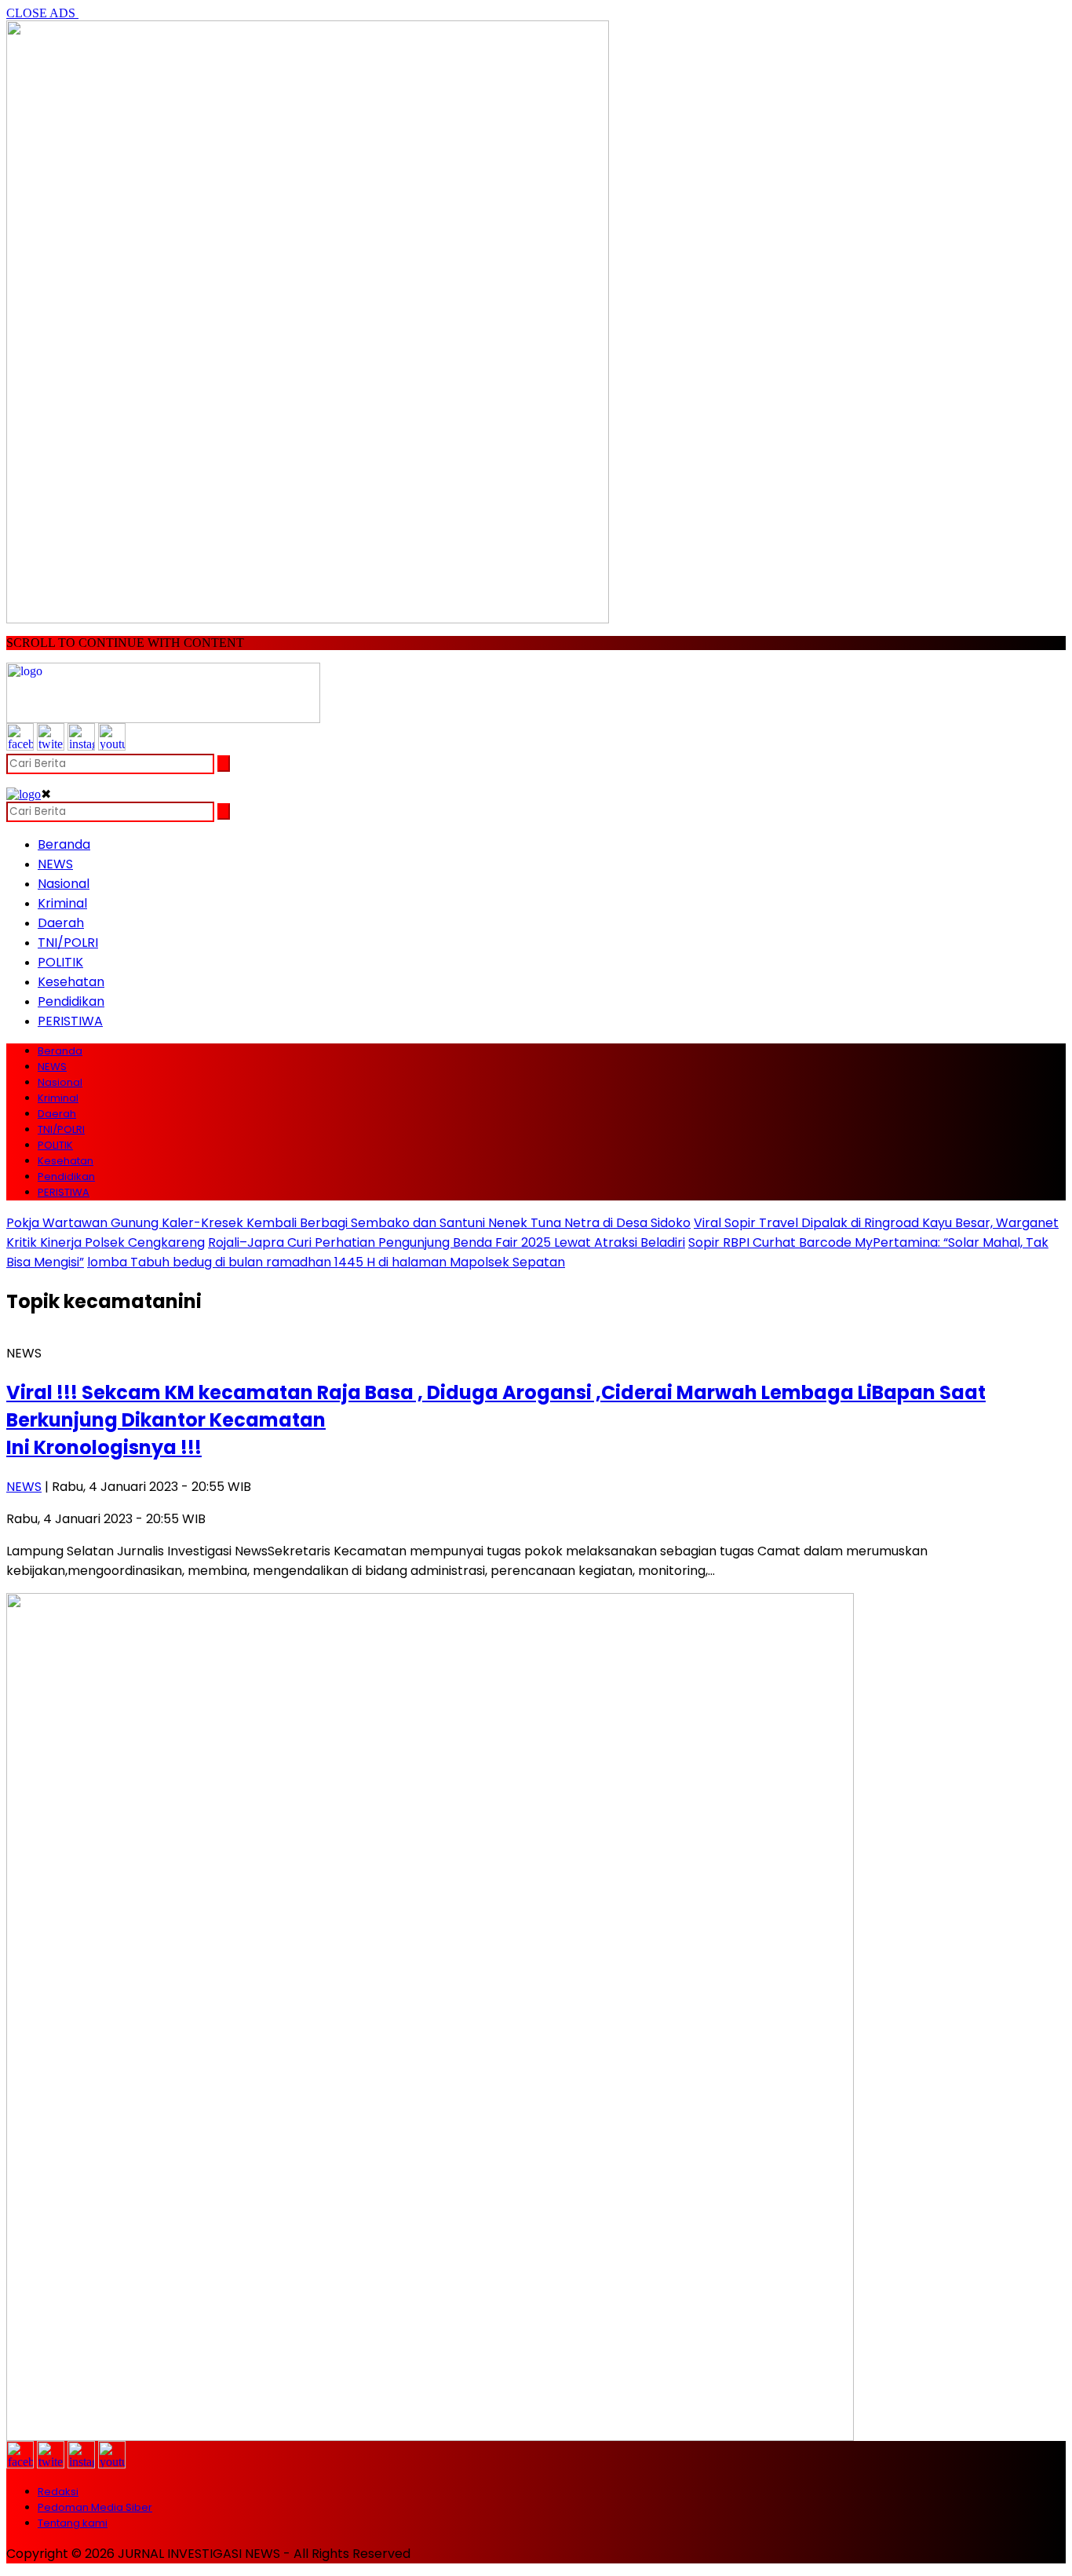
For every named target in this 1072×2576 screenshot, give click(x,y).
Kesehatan (71, 982)
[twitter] (51, 746)
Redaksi (58, 2492)
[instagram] (81, 746)
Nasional (64, 884)
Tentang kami (73, 2523)
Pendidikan (71, 1001)
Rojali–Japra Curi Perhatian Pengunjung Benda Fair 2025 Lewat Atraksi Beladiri (447, 1242)
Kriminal (62, 903)
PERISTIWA (70, 1021)
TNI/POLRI (68, 943)
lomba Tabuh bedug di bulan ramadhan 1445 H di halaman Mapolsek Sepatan (326, 1262)
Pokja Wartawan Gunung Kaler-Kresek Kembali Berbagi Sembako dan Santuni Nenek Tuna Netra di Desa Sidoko (348, 1223)
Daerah (61, 923)
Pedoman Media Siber (95, 2507)
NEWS (55, 864)
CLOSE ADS (42, 13)
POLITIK (60, 962)
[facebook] (20, 746)
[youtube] (112, 746)
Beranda (64, 844)
